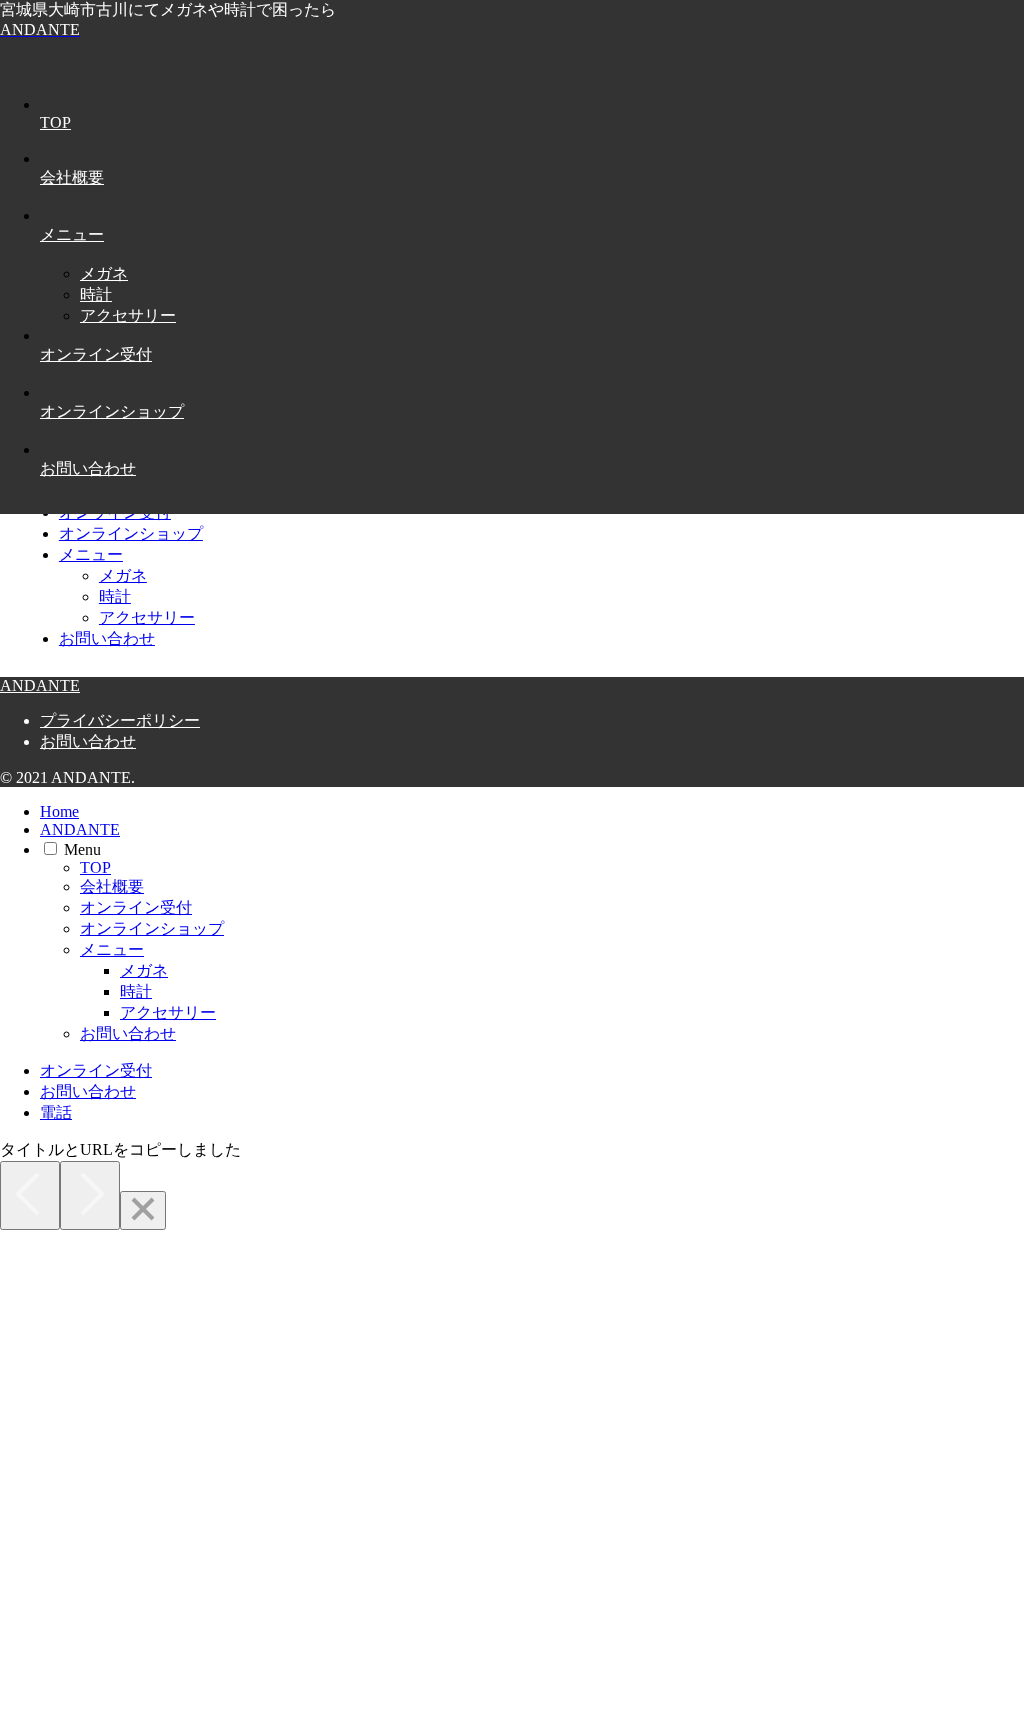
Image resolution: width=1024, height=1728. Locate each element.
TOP (95, 867)
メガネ (123, 575)
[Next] (90, 1195)
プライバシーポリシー (120, 720)
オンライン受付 (136, 907)
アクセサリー (147, 617)
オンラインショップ (131, 533)
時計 (115, 596)
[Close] (143, 1210)
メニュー (91, 554)
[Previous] (30, 1195)
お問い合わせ (107, 638)
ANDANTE (80, 829)
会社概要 (112, 886)
